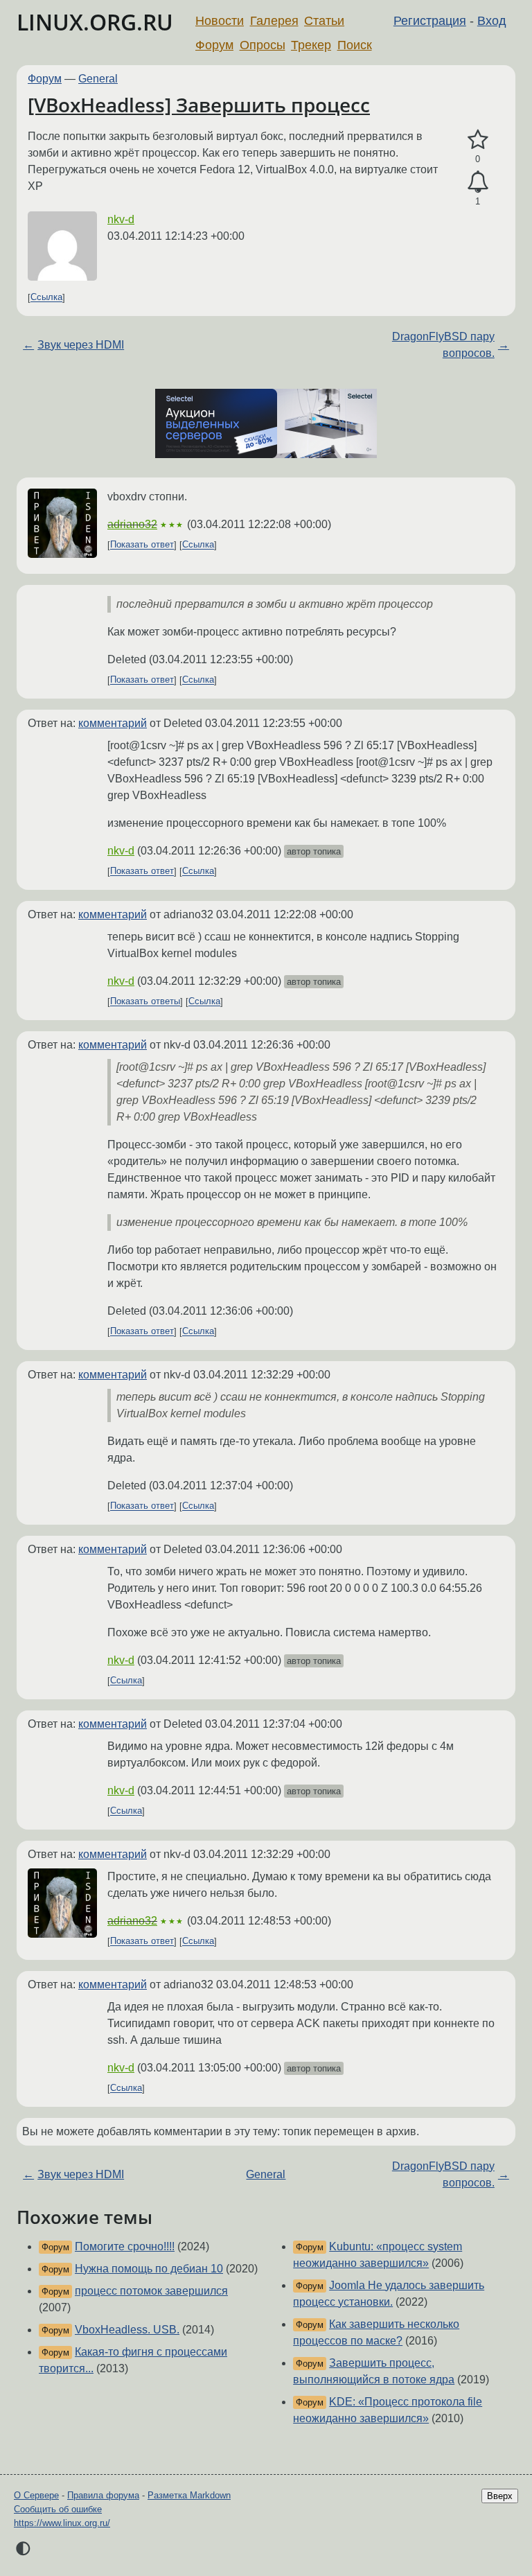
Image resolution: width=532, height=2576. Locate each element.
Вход (492, 21)
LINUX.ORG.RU (95, 22)
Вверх (500, 2496)
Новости (220, 21)
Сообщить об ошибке (58, 2509)
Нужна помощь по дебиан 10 (149, 2269)
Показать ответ (142, 545)
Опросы (263, 45)
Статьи (324, 21)
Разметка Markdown (189, 2495)
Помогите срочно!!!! (125, 2246)
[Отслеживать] (478, 182)
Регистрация (430, 21)
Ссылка (46, 298)
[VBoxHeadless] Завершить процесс (199, 105)
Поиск (355, 45)
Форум (214, 45)
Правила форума (103, 2495)
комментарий (113, 723)
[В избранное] (478, 140)
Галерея (274, 21)
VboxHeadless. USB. (127, 2330)
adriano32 (132, 524)
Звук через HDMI (81, 345)
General (98, 79)
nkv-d (121, 219)
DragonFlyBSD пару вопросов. (443, 345)
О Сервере (36, 2495)
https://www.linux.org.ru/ (62, 2523)
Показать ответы (145, 1002)
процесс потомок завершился (151, 2291)
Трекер (311, 45)
